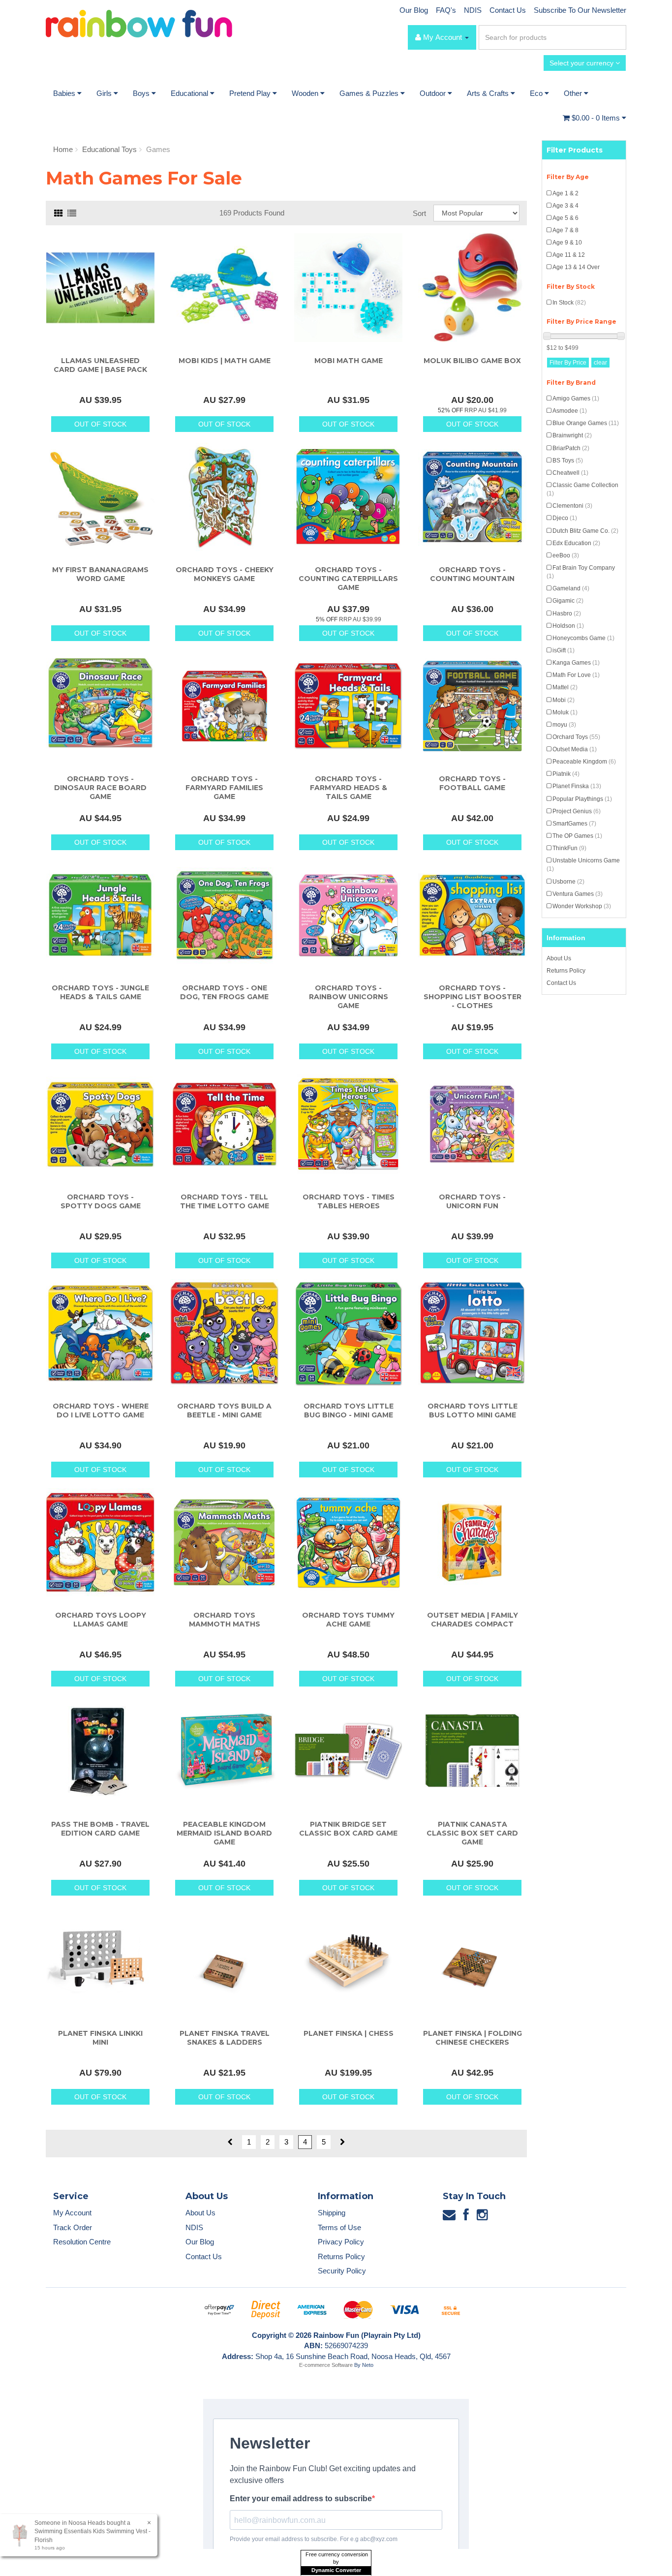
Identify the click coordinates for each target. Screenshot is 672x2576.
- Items (597, 118)
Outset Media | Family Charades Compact (473, 1620)
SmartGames (574, 824)
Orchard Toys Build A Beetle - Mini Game (224, 1411)
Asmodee (570, 411)
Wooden (306, 93)
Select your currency (582, 63)
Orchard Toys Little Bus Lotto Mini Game (473, 1411)
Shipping (332, 2213)
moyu (564, 725)
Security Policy (342, 2271)
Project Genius (577, 811)
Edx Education (576, 543)
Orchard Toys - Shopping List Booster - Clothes (473, 997)
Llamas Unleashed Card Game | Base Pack (100, 365)
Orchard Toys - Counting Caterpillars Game (348, 579)
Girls (105, 93)
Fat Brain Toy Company (581, 572)
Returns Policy (566, 971)
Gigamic (568, 601)
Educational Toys (109, 149)
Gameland (571, 588)
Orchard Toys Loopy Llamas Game (101, 1620)
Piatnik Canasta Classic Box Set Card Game (472, 1833)
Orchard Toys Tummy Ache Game (348, 1620)
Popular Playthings (582, 799)
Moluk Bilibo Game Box (472, 361)
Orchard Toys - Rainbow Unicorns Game (349, 997)
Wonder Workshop (582, 906)
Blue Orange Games (586, 423)
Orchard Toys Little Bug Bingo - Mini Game (349, 1411)
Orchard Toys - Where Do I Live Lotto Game (101, 1411)
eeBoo (566, 555)
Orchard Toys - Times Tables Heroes (349, 1201)
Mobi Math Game (349, 361)
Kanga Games (576, 663)
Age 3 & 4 (565, 206)
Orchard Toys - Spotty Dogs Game (101, 1201)
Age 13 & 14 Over (576, 267)
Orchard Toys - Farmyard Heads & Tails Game (349, 788)
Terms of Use (339, 2227)
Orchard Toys (576, 737)
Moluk (565, 712)
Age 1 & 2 (565, 193)
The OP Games (577, 836)
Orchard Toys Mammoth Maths (225, 1620)
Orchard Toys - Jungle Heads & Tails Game (100, 992)
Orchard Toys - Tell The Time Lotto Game (225, 1201)
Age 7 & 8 (565, 230)
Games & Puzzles (370, 93)
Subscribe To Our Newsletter (580, 10)
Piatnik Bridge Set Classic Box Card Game (348, 1829)
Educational (190, 93)
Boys (142, 93)
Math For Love (576, 675)
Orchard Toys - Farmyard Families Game (224, 788)
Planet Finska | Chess (349, 2033)
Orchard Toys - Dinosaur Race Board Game (100, 788)
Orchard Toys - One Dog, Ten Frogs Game (224, 992)
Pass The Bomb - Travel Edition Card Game (100, 1829)
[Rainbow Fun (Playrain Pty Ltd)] (139, 23)
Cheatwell (570, 473)
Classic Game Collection (582, 489)
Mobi (564, 700)
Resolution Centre (82, 2242)
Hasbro (567, 613)
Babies (65, 93)
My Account (72, 2213)
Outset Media (575, 749)
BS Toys (568, 460)
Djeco (565, 518)
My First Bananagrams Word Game (100, 574)
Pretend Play (251, 93)
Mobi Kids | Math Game (225, 361)
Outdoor (434, 93)
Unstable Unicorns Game (583, 865)
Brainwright (572, 435)
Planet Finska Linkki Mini (100, 2038)
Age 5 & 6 (565, 218)
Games (158, 149)
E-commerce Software (326, 2365)
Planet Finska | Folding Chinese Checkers (473, 2038)
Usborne (568, 882)
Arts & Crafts (489, 93)
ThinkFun (569, 848)
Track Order (73, 2227)
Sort (419, 213)
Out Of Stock (100, 424)
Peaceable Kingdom (584, 762)
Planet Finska (577, 786)
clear (600, 363)
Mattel (565, 687)
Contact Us (508, 10)
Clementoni (572, 506)
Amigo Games (576, 399)
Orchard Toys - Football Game (472, 783)
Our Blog (414, 10)
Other (574, 93)
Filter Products (575, 150)
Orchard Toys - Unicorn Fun (472, 1201)
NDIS (473, 10)
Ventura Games (578, 894)
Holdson (568, 626)
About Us (559, 958)
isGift (564, 650)
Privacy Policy (341, 2242)
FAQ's (446, 10)
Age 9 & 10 (567, 243)
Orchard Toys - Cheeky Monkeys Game (225, 574)
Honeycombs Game (583, 638)
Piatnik (566, 774)
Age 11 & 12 (569, 255)
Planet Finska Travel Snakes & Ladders (225, 2038)
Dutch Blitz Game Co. (585, 531)
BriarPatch (571, 448)
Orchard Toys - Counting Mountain (472, 574)
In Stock (569, 303)
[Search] (617, 37)
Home (63, 149)
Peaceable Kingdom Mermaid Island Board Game (224, 1833)
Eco (537, 93)
